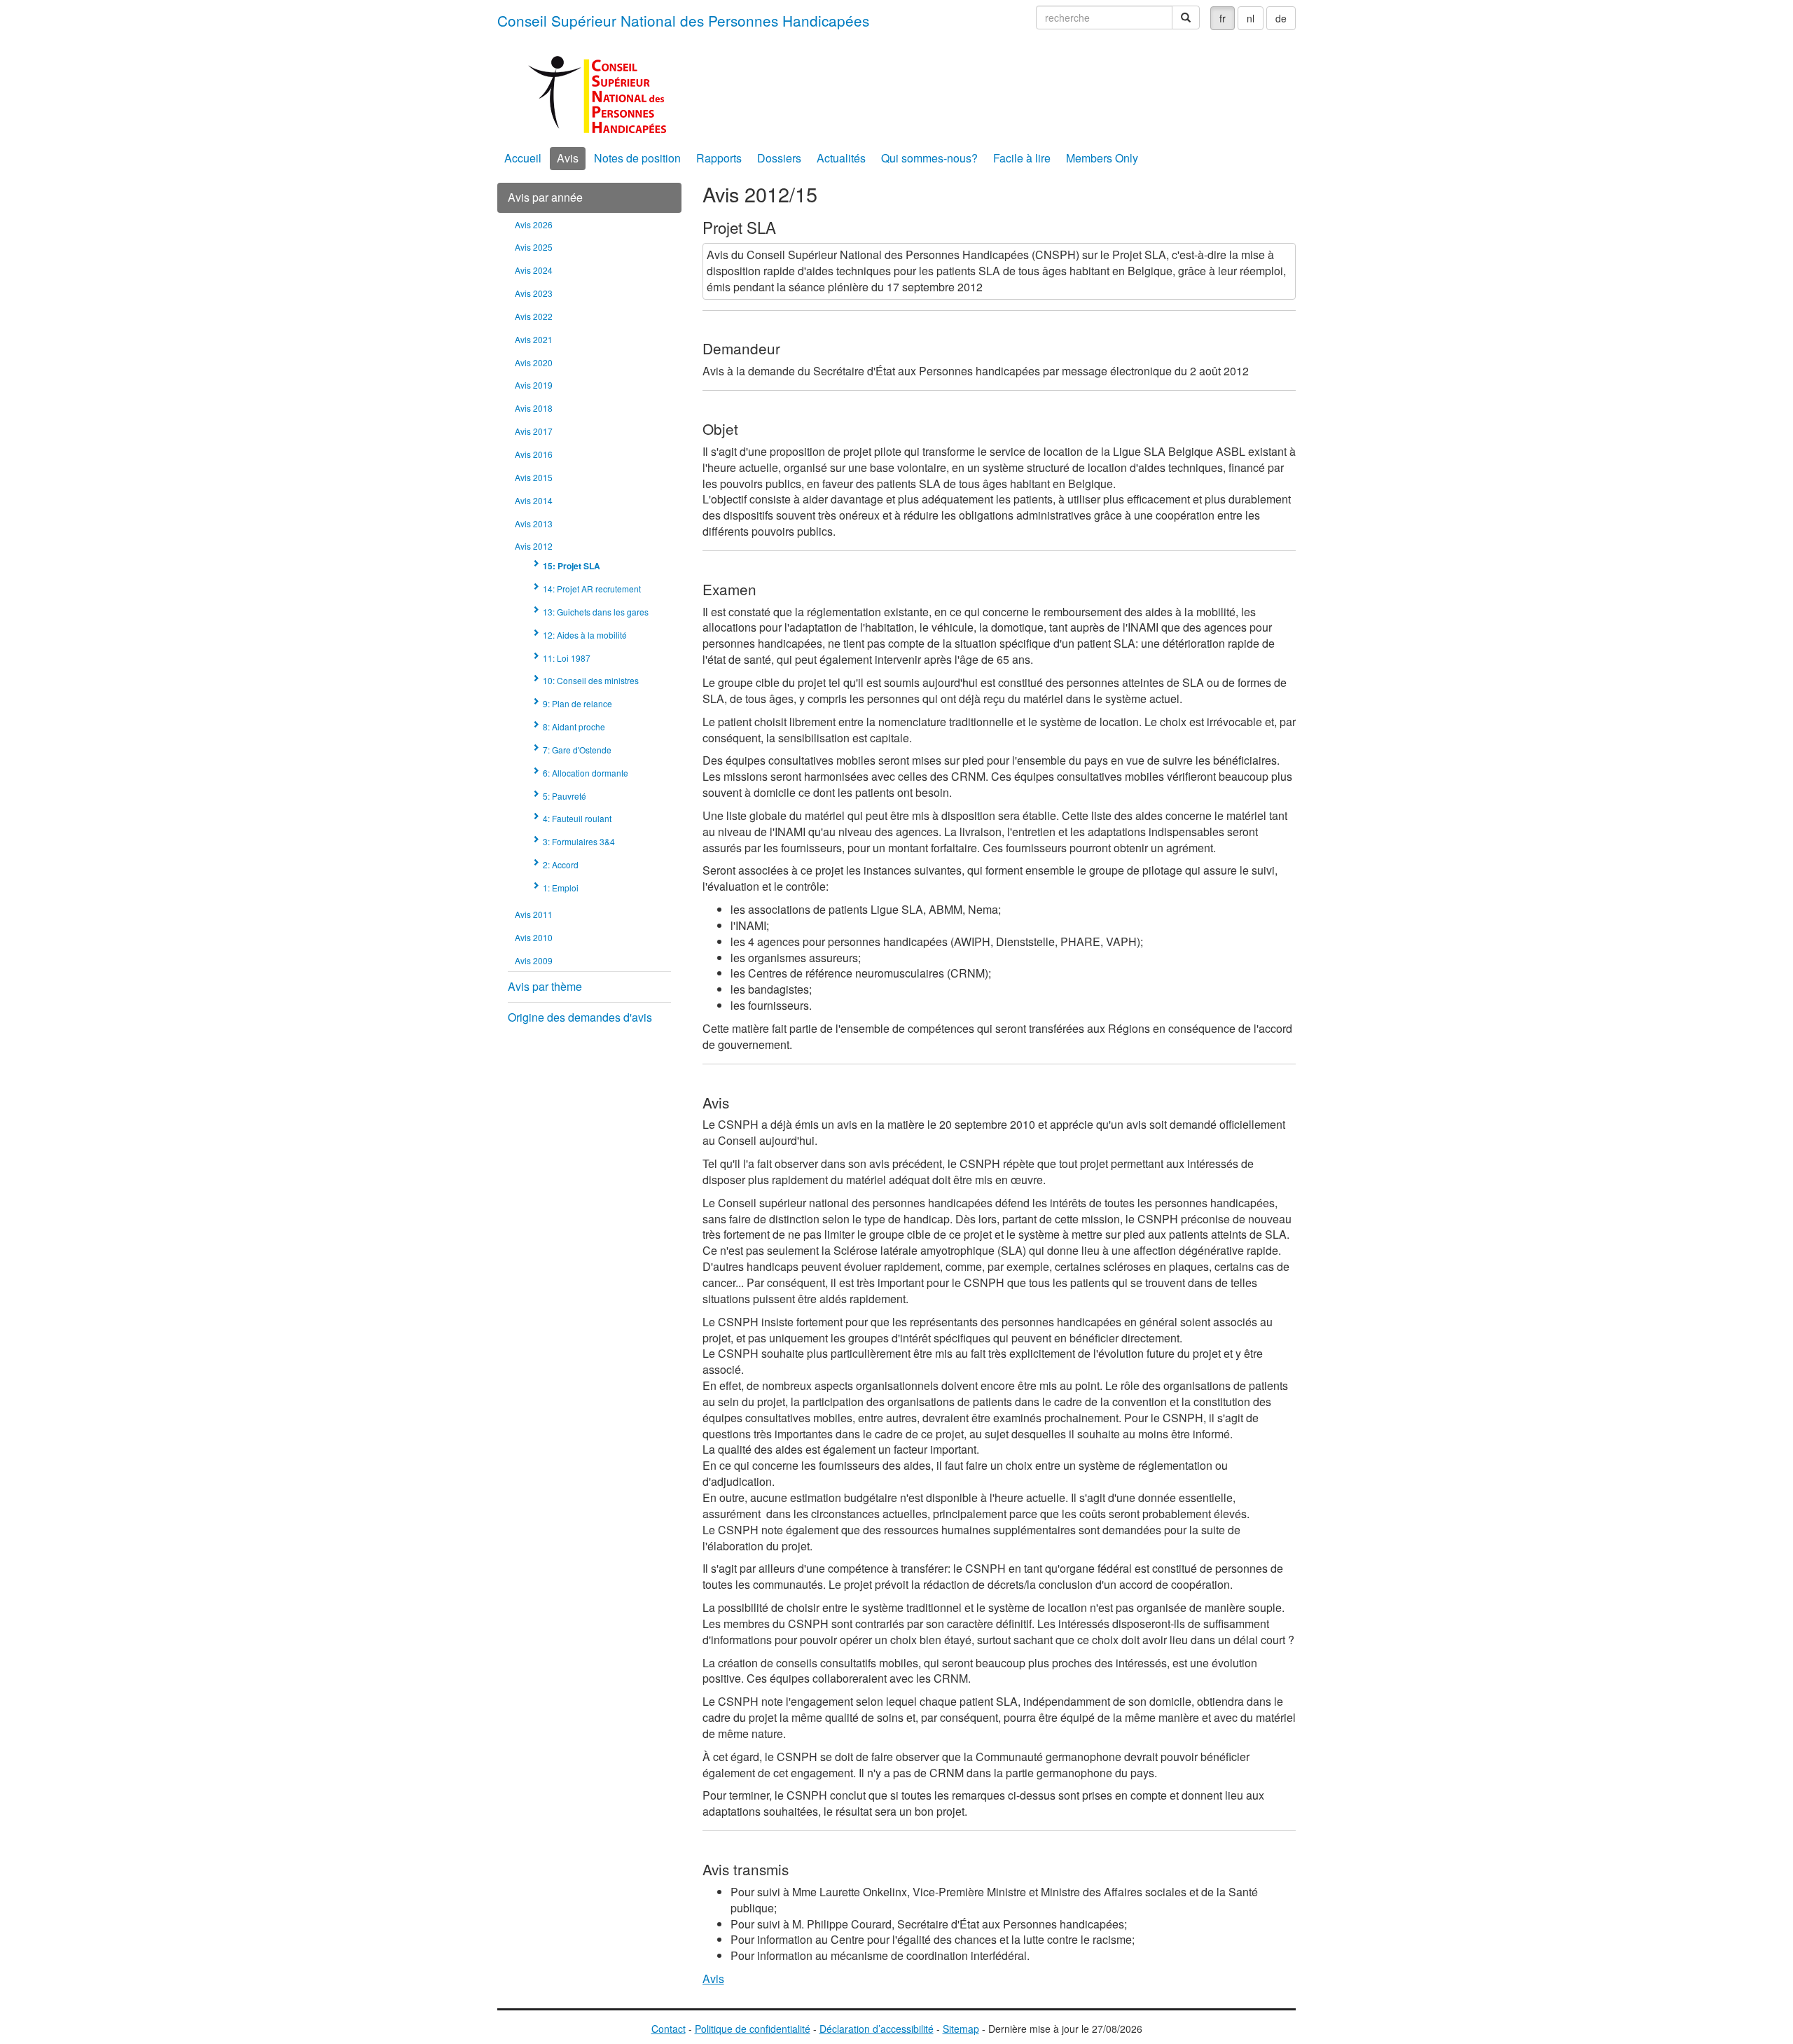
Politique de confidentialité (753, 2029)
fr (1223, 18)
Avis (568, 158)
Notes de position (637, 158)
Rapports (719, 158)
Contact (669, 2029)
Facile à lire (1022, 158)
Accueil (523, 158)
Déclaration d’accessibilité (877, 2029)
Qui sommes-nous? (929, 158)
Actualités (841, 158)
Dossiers (779, 158)
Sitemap (961, 2029)
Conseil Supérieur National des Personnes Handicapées (683, 20)
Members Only (1102, 158)
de (1281, 18)
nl (1251, 18)
